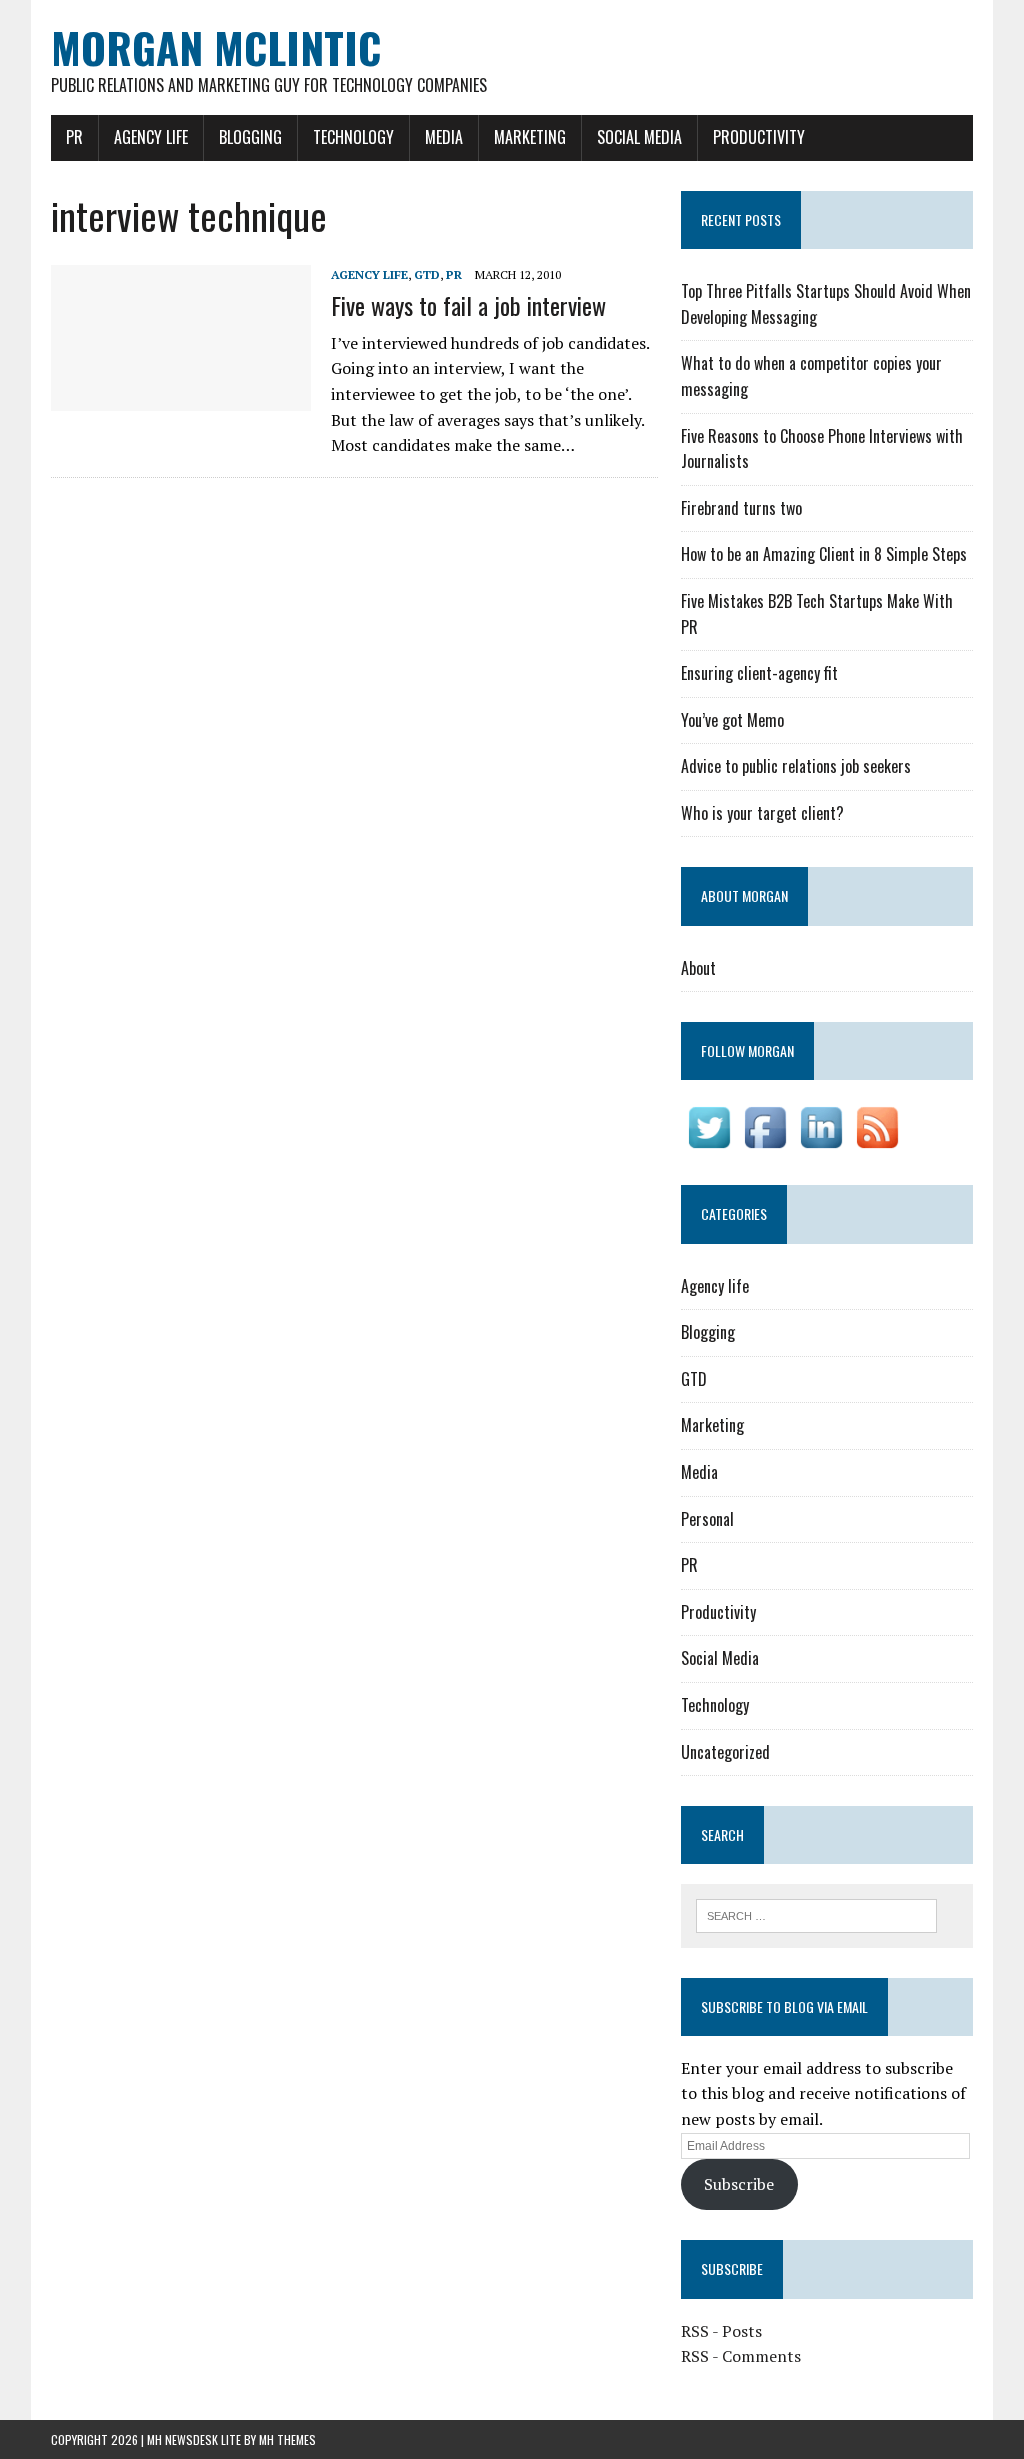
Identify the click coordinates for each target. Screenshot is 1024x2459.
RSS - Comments (741, 2356)
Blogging (250, 137)
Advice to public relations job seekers (796, 766)
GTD (427, 274)
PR (74, 137)
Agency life (151, 137)
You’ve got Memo (732, 720)
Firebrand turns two (741, 508)
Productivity (759, 137)
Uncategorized (725, 1752)
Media (444, 137)
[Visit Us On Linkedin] (821, 1142)
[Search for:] (817, 1914)
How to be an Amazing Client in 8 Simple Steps (824, 554)
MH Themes (287, 2439)
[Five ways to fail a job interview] (181, 398)
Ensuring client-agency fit (759, 673)
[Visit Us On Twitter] (709, 1142)
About (698, 968)
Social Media (639, 137)
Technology (353, 137)
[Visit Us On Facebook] (765, 1142)
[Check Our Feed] (877, 1142)
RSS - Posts (721, 2331)
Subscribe (739, 2184)
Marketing (530, 137)
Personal (707, 1519)
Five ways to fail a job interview (468, 305)
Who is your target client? (762, 813)
